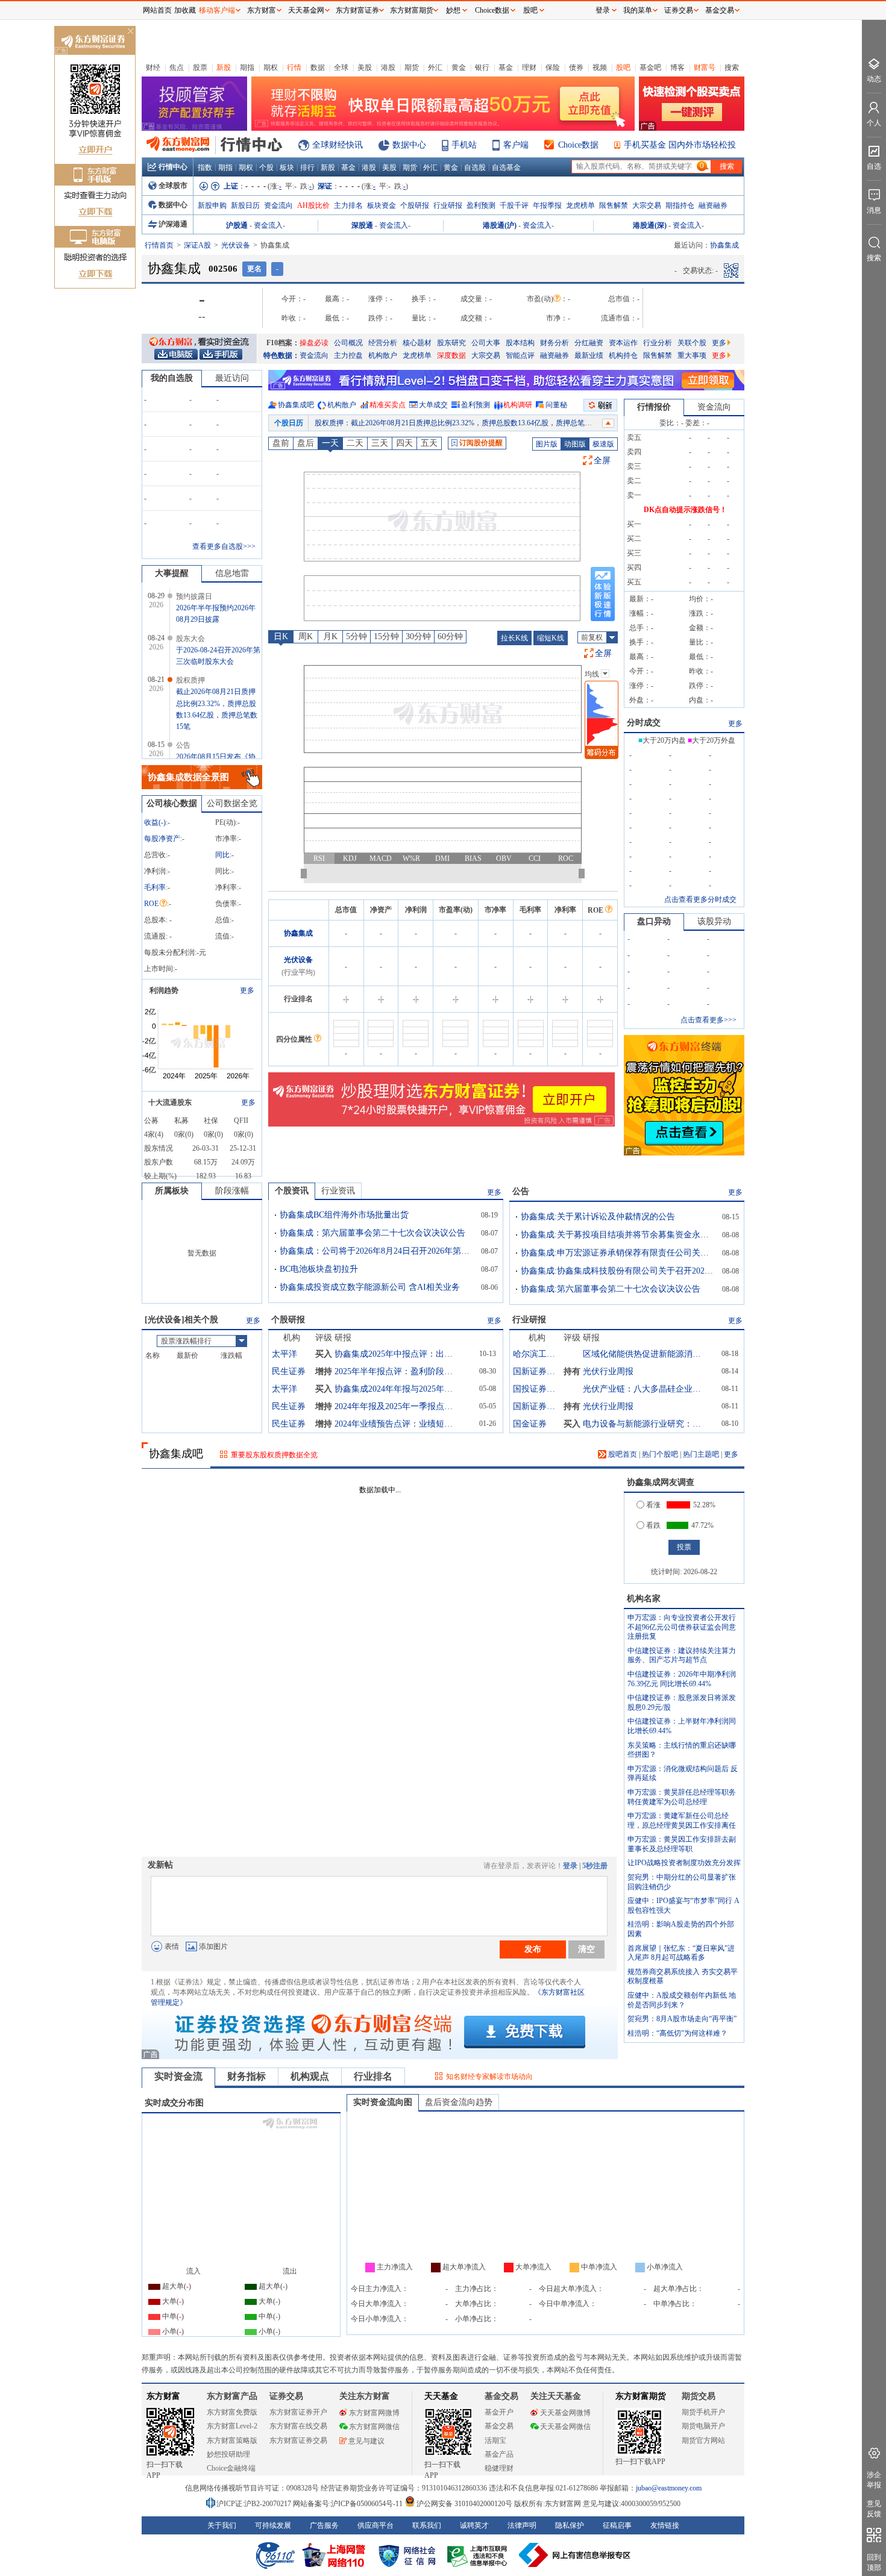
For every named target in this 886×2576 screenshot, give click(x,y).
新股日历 (245, 205)
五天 (429, 443)
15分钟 (386, 636)
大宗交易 (647, 205)
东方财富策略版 (232, 2440)
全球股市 (173, 186)
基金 (506, 67)
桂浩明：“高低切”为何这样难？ (677, 2033)
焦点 (177, 67)
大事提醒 (172, 573)
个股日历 (289, 423)
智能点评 (520, 355)
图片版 (547, 444)
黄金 (459, 67)
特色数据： (281, 355)
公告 (521, 1191)
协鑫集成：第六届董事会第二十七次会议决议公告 (372, 1233)
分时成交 (644, 723)
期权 (271, 67)
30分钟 (418, 636)
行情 (294, 67)
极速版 (603, 444)
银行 (482, 67)
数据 (318, 67)
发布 (533, 1949)
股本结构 (520, 343)
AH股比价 (313, 205)
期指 (247, 67)
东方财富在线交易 (298, 2426)
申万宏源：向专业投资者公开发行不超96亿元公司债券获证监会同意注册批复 (682, 1627)
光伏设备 (236, 245)
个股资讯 (292, 1191)
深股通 (362, 225)
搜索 (732, 67)
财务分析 (555, 343)
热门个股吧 (660, 1454)
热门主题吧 (701, 1454)
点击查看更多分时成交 (700, 899)
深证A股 (197, 245)
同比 (222, 855)
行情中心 (173, 167)
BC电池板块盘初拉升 (319, 1269)
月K (330, 636)
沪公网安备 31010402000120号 (464, 2504)
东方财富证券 (357, 10)
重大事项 (692, 355)
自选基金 (506, 167)
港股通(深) (650, 225)
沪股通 (237, 225)
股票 (200, 67)
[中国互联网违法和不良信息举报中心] (575, 2555)
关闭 (130, 32)
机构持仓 (623, 355)
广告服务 (324, 2525)
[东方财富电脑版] (176, 354)
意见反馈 (874, 2509)
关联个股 (692, 343)
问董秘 (556, 405)
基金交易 (499, 2426)
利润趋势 (164, 990)
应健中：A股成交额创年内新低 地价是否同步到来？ (682, 2000)
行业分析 (658, 343)
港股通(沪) (500, 225)
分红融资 (589, 343)
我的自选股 (172, 378)
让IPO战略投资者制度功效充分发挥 (684, 1863)
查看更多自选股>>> (224, 546)
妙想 (453, 10)
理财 (529, 67)
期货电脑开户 (703, 2426)
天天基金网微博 (565, 2413)
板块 (287, 167)
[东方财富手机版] (221, 354)
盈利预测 (481, 205)
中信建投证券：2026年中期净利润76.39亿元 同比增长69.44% (682, 1679)
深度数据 (451, 355)
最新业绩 (589, 355)
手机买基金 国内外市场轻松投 (680, 145)
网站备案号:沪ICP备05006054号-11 (349, 2504)
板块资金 (382, 205)
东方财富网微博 (374, 2413)
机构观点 (310, 2076)
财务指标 (247, 2076)
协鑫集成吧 (296, 405)
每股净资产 (162, 839)
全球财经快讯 (338, 145)
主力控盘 (348, 355)
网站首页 (157, 10)
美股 (365, 67)
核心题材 (417, 343)
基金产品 (499, 2454)
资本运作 (623, 343)
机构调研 (518, 405)
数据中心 (409, 145)
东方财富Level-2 (232, 2426)
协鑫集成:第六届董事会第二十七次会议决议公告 (611, 1289)
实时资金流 (178, 2076)
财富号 (705, 67)
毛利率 (155, 887)
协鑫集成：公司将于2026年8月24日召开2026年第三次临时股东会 (376, 1251)
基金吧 (650, 67)
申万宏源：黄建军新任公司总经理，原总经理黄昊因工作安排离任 (682, 1821)
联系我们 (427, 2525)
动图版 (575, 444)
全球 (341, 67)
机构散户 (383, 355)
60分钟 (450, 636)
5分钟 (357, 636)
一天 (330, 443)
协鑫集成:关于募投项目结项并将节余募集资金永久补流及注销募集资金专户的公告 (617, 1235)
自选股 (475, 167)
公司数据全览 (232, 803)
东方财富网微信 (374, 2427)
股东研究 (451, 343)
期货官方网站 (703, 2440)
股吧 (623, 67)
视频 (600, 67)
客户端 (516, 145)
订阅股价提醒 (481, 443)
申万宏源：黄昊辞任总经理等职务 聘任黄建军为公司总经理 (682, 1797)
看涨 (653, 1505)
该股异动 (714, 921)
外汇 (435, 67)
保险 (553, 67)
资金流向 (278, 205)
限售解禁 (614, 205)
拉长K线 (514, 638)
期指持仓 (680, 205)
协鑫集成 (298, 933)
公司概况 (348, 343)
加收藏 (185, 10)
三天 (380, 443)
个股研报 (415, 205)
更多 (719, 343)
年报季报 (547, 205)
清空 (586, 1949)
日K (281, 636)
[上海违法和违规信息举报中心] (479, 2555)
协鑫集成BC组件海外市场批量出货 (344, 1215)
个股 (266, 167)
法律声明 (522, 2525)
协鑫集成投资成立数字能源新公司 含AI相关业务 (370, 1287)
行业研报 (448, 205)
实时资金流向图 (383, 2102)
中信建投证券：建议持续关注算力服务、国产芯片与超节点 (682, 1655)
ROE (151, 904)
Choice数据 (578, 145)
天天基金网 (306, 10)
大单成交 (433, 405)
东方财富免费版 (232, 2412)
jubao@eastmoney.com (669, 2488)
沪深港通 (173, 224)
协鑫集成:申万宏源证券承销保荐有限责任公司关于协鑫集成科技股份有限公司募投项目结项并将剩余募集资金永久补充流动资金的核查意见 (617, 1253)
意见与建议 (366, 2441)
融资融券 (713, 205)
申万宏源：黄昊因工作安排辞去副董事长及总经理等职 (682, 1844)
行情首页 (159, 245)
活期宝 (495, 2440)
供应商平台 (375, 2525)
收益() (155, 822)
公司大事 (486, 343)
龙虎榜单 (580, 205)
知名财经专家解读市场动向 (489, 2077)
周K (306, 636)
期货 (412, 67)
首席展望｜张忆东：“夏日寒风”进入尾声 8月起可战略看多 (681, 1953)
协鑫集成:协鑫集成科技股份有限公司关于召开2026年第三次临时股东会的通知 (617, 1271)
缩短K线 (551, 638)
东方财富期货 (641, 2396)
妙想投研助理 (228, 2454)
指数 (205, 167)
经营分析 (383, 343)
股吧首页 (622, 1454)
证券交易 (679, 10)
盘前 (281, 443)
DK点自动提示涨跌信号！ (685, 510)
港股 (388, 67)
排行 (307, 167)
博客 (677, 67)
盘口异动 (654, 921)
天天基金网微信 (565, 2427)
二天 (355, 443)
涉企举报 (874, 2480)
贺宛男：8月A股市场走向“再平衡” (682, 2019)
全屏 (602, 461)
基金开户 (499, 2412)
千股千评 (514, 205)
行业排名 (373, 2076)
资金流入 (268, 225)
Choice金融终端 (231, 2468)
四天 (404, 443)
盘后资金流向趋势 (459, 2102)
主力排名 (348, 205)
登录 (570, 1866)
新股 (224, 67)
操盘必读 (314, 343)
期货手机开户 (703, 2412)
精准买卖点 (388, 405)
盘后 (306, 443)
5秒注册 (595, 1866)
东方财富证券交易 (298, 2440)
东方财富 (163, 2396)
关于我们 (222, 2525)
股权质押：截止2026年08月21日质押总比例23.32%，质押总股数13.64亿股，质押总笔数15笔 (460, 423)
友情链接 (665, 2525)
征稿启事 (617, 2525)
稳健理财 (499, 2468)
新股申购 (212, 205)
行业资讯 (338, 1191)
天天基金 (441, 2396)
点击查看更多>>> (708, 1020)
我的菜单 (638, 10)
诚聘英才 (474, 2525)
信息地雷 (232, 573)
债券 (576, 67)
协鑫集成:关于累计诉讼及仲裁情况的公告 (598, 1217)
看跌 (653, 1525)
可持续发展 (273, 2525)
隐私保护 (570, 2525)
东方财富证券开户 (298, 2412)
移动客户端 (217, 10)
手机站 (464, 145)
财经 (153, 67)
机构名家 (644, 1599)
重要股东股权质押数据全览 (274, 1455)
